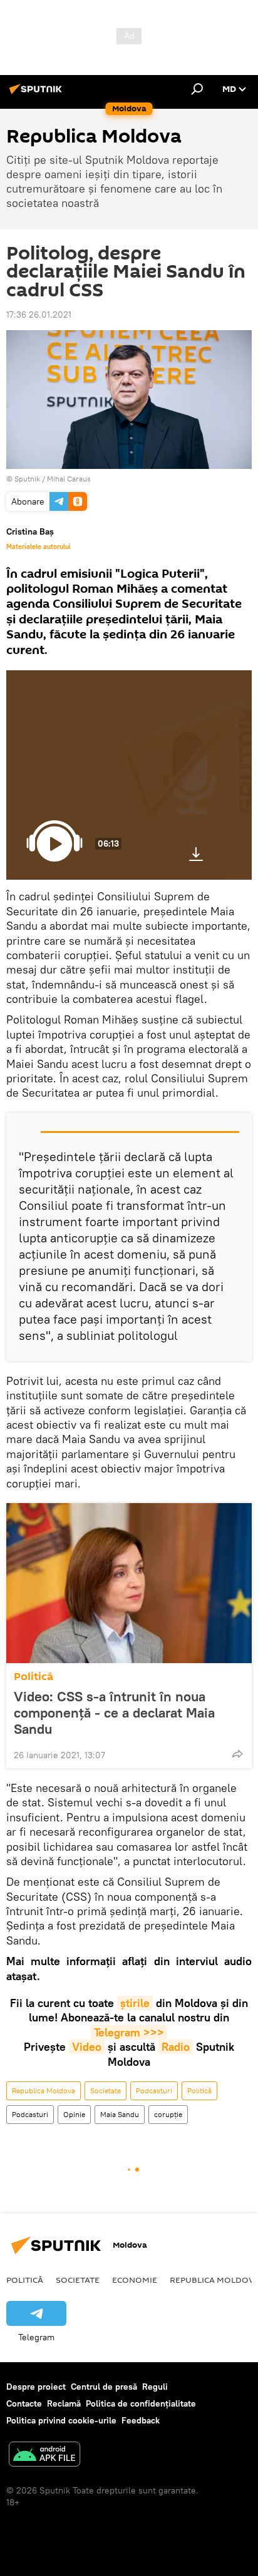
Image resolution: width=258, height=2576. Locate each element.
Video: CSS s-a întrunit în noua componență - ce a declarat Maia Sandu (114, 1713)
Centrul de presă (104, 2387)
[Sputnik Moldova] (38, 94)
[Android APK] (44, 2456)
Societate (106, 2090)
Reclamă (64, 2403)
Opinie (74, 2114)
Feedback (141, 2420)
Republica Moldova (44, 2090)
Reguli (155, 2387)
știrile (135, 2003)
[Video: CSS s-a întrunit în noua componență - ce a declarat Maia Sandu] (129, 1583)
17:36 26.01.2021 (39, 314)
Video (87, 2047)
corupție (168, 2114)
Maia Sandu (120, 2114)
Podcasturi (154, 2090)
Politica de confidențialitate (141, 2403)
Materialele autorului (39, 546)
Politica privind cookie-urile (61, 2420)
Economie (135, 2280)
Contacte (24, 2403)
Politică (34, 1677)
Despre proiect (36, 2387)
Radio (176, 2047)
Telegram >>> (129, 2032)
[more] (237, 1754)
